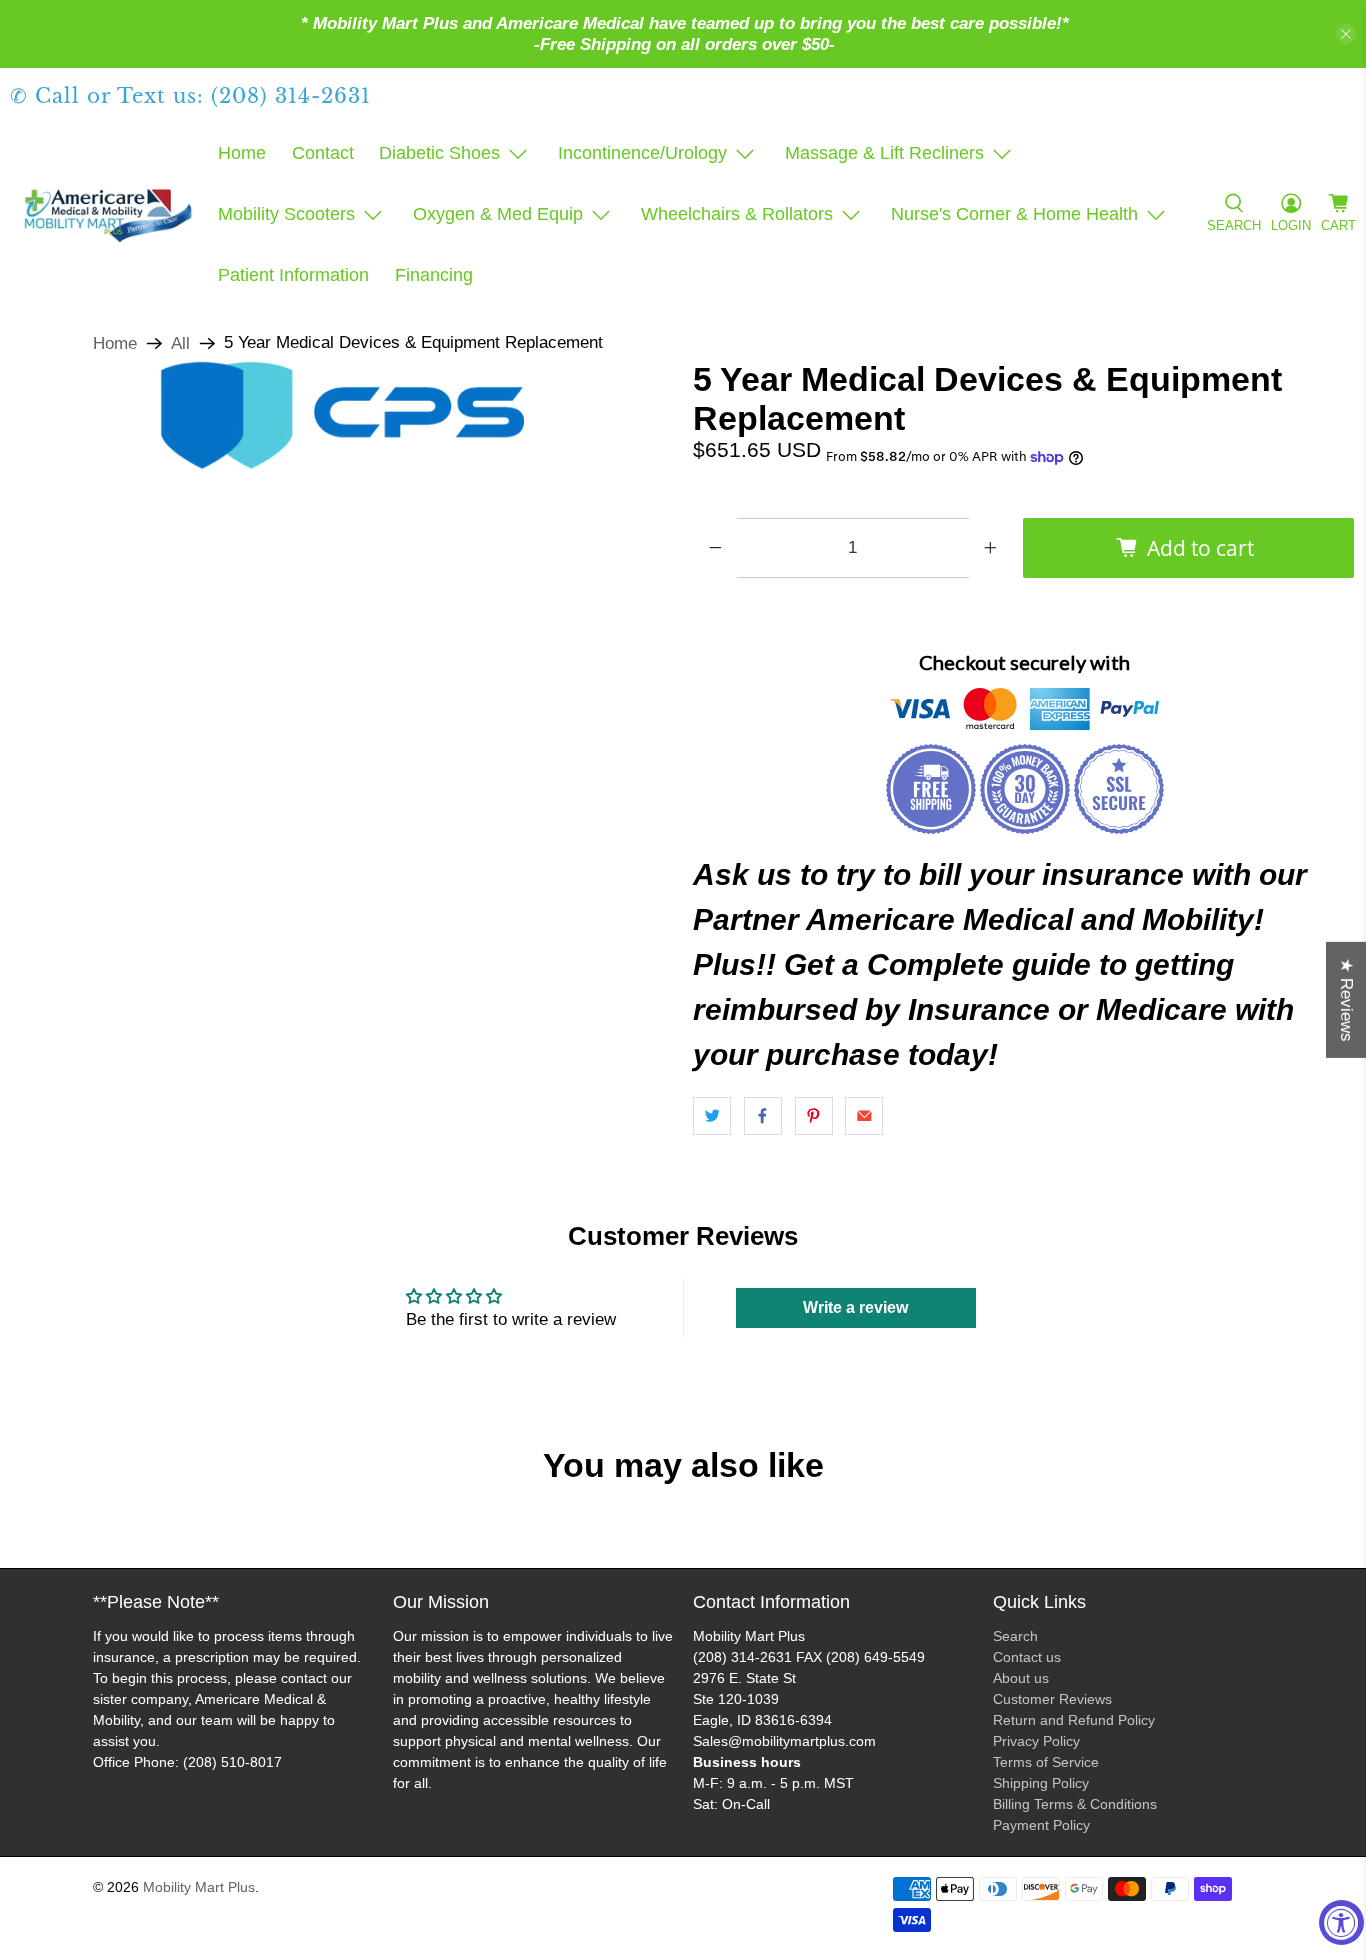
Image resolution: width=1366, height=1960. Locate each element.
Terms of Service (1046, 1762)
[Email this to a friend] (864, 1116)
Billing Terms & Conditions (1075, 1804)
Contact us (1027, 1657)
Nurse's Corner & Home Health (1014, 214)
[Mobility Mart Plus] (108, 215)
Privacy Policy (1036, 1741)
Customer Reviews (1052, 1699)
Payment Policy (1041, 1825)
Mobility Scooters (286, 214)
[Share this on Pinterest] (814, 1116)
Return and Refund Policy (1074, 1720)
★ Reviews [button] (1346, 1000)
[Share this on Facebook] (763, 1116)
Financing (434, 275)
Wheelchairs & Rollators (737, 214)
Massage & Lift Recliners (884, 153)
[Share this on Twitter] (712, 1116)
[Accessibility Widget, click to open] (1341, 1922)
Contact (323, 153)
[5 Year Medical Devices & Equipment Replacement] (341, 415)
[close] (1346, 34)
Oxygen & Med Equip (498, 214)
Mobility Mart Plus (199, 1887)
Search (1015, 1636)
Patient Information (293, 275)
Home (242, 153)
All (180, 343)
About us (1021, 1678)
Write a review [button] (855, 1307)
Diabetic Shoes (439, 153)
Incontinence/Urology (642, 153)
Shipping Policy (1041, 1783)
